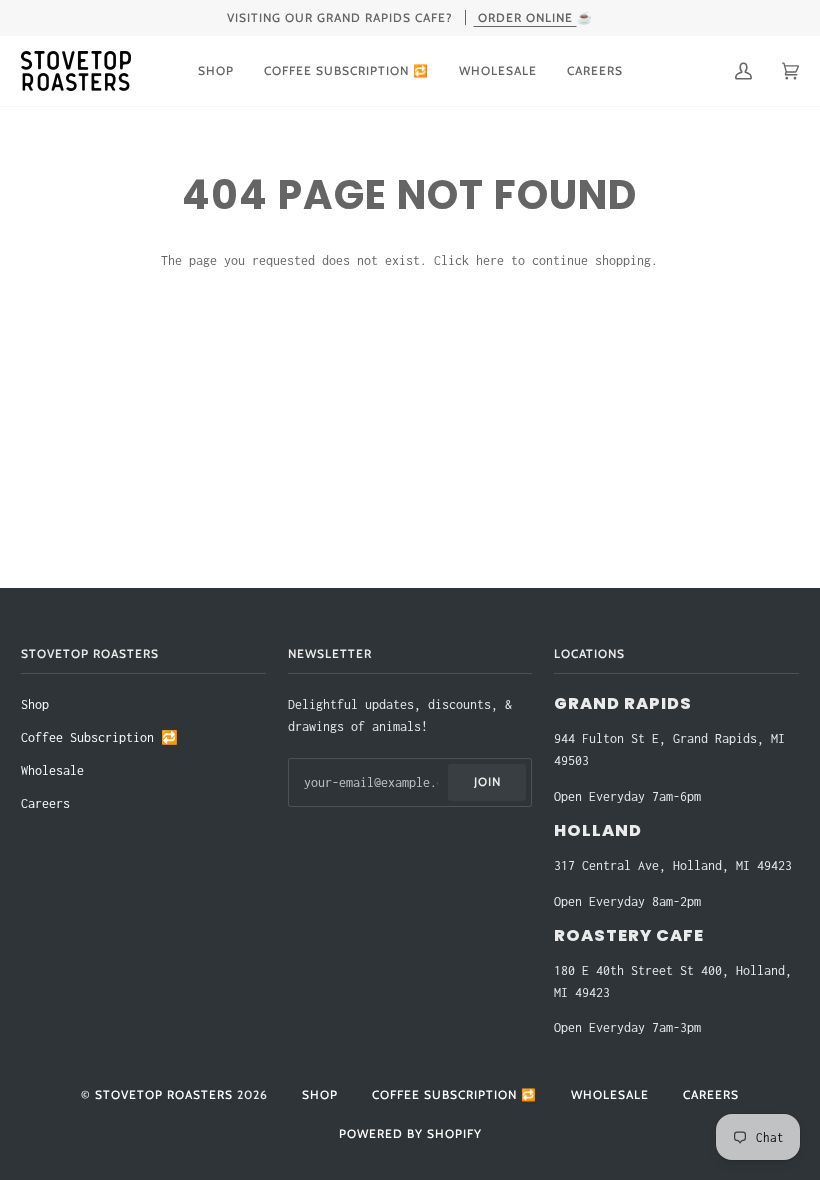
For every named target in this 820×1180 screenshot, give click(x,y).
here (490, 260)
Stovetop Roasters (164, 1094)
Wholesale (52, 770)
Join (487, 781)
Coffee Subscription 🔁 (99, 737)
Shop (35, 704)
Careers (45, 803)
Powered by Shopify (410, 1133)
